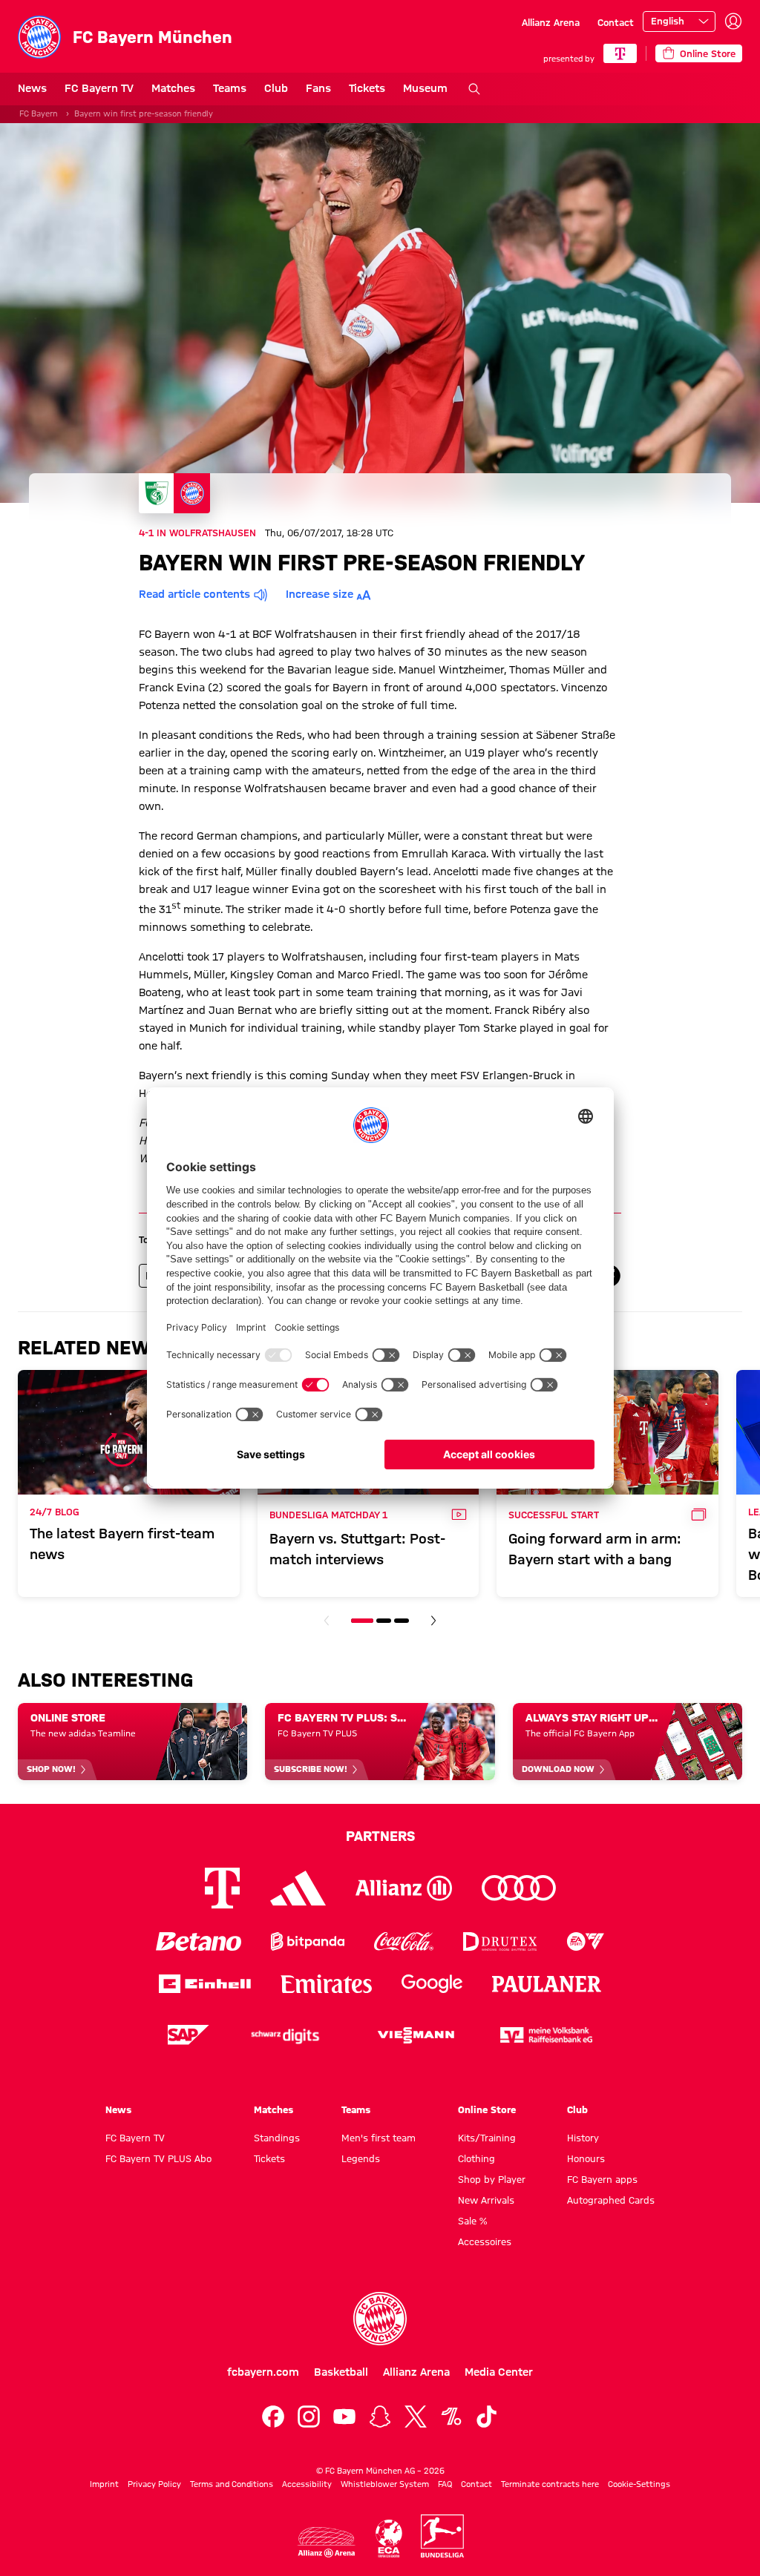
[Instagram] (309, 2417)
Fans (318, 88)
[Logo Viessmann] (416, 2035)
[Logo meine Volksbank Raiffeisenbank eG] (546, 2035)
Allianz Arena (551, 22)
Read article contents (194, 594)
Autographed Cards (611, 2200)
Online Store (487, 2109)
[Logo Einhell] (205, 1984)
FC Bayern (39, 113)
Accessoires (485, 2241)
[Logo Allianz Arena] (327, 2542)
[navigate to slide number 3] (402, 1621)
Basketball (341, 2372)
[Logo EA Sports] (586, 1941)
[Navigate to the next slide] (433, 1621)
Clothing (476, 2158)
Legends (361, 2158)
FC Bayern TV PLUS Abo (158, 2158)
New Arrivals (486, 2200)
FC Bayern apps (602, 2179)
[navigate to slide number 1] (362, 1621)
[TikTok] (487, 2417)
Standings (277, 2138)
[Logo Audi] (519, 1888)
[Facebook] (273, 2417)
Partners (380, 1836)
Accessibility (307, 2484)
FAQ (445, 2484)
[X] (416, 2417)
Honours (586, 2158)
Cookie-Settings (639, 2484)
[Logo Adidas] (298, 1888)
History (583, 2138)
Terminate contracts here (550, 2484)
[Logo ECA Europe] (389, 2539)
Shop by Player (492, 2179)
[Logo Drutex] (500, 1941)
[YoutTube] (344, 2417)
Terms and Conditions (232, 2484)
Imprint (104, 2484)
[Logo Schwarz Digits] (285, 2035)
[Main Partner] (620, 53)
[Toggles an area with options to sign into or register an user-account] (733, 22)
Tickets (367, 88)
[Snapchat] (380, 2417)
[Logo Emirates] (326, 1984)
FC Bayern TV (99, 88)
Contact (616, 22)
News (32, 88)
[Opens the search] (474, 89)
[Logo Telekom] (222, 1888)
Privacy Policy (154, 2484)
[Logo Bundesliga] (442, 2536)
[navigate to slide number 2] (384, 1621)
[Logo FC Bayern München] (380, 2319)
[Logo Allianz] (404, 1888)
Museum (425, 88)
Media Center (499, 2372)
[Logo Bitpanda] (308, 1941)
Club (276, 88)
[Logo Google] (432, 1984)
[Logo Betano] (199, 1941)
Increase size (320, 594)
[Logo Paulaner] (547, 1984)
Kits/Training (487, 2138)
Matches (173, 88)
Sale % (472, 2221)
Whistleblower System (385, 2484)
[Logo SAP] (189, 2035)
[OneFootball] (451, 2417)
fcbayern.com (263, 2372)
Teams (230, 88)
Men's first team (379, 2138)
